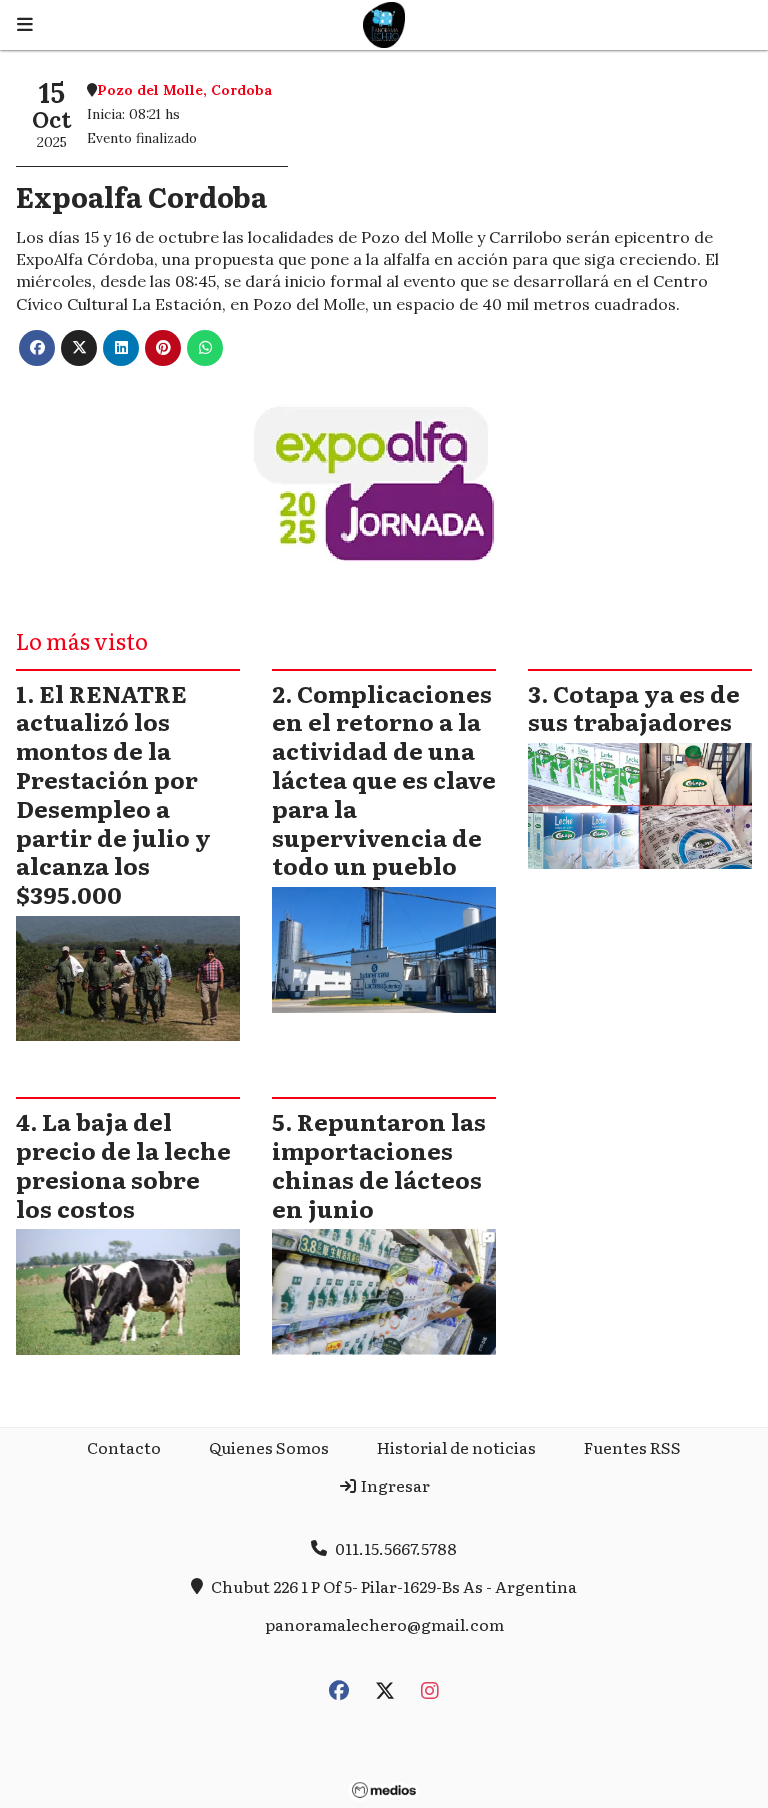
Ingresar (394, 1485)
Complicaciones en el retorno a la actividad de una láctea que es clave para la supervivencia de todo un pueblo (384, 779)
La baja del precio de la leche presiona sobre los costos (123, 1164)
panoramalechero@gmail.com (384, 1624)
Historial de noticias (456, 1447)
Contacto (124, 1447)
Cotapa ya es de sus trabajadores (634, 707)
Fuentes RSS (632, 1447)
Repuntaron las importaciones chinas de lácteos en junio (379, 1164)
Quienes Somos (269, 1447)
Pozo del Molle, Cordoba (184, 90)
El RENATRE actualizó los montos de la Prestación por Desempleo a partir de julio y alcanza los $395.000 (113, 794)
